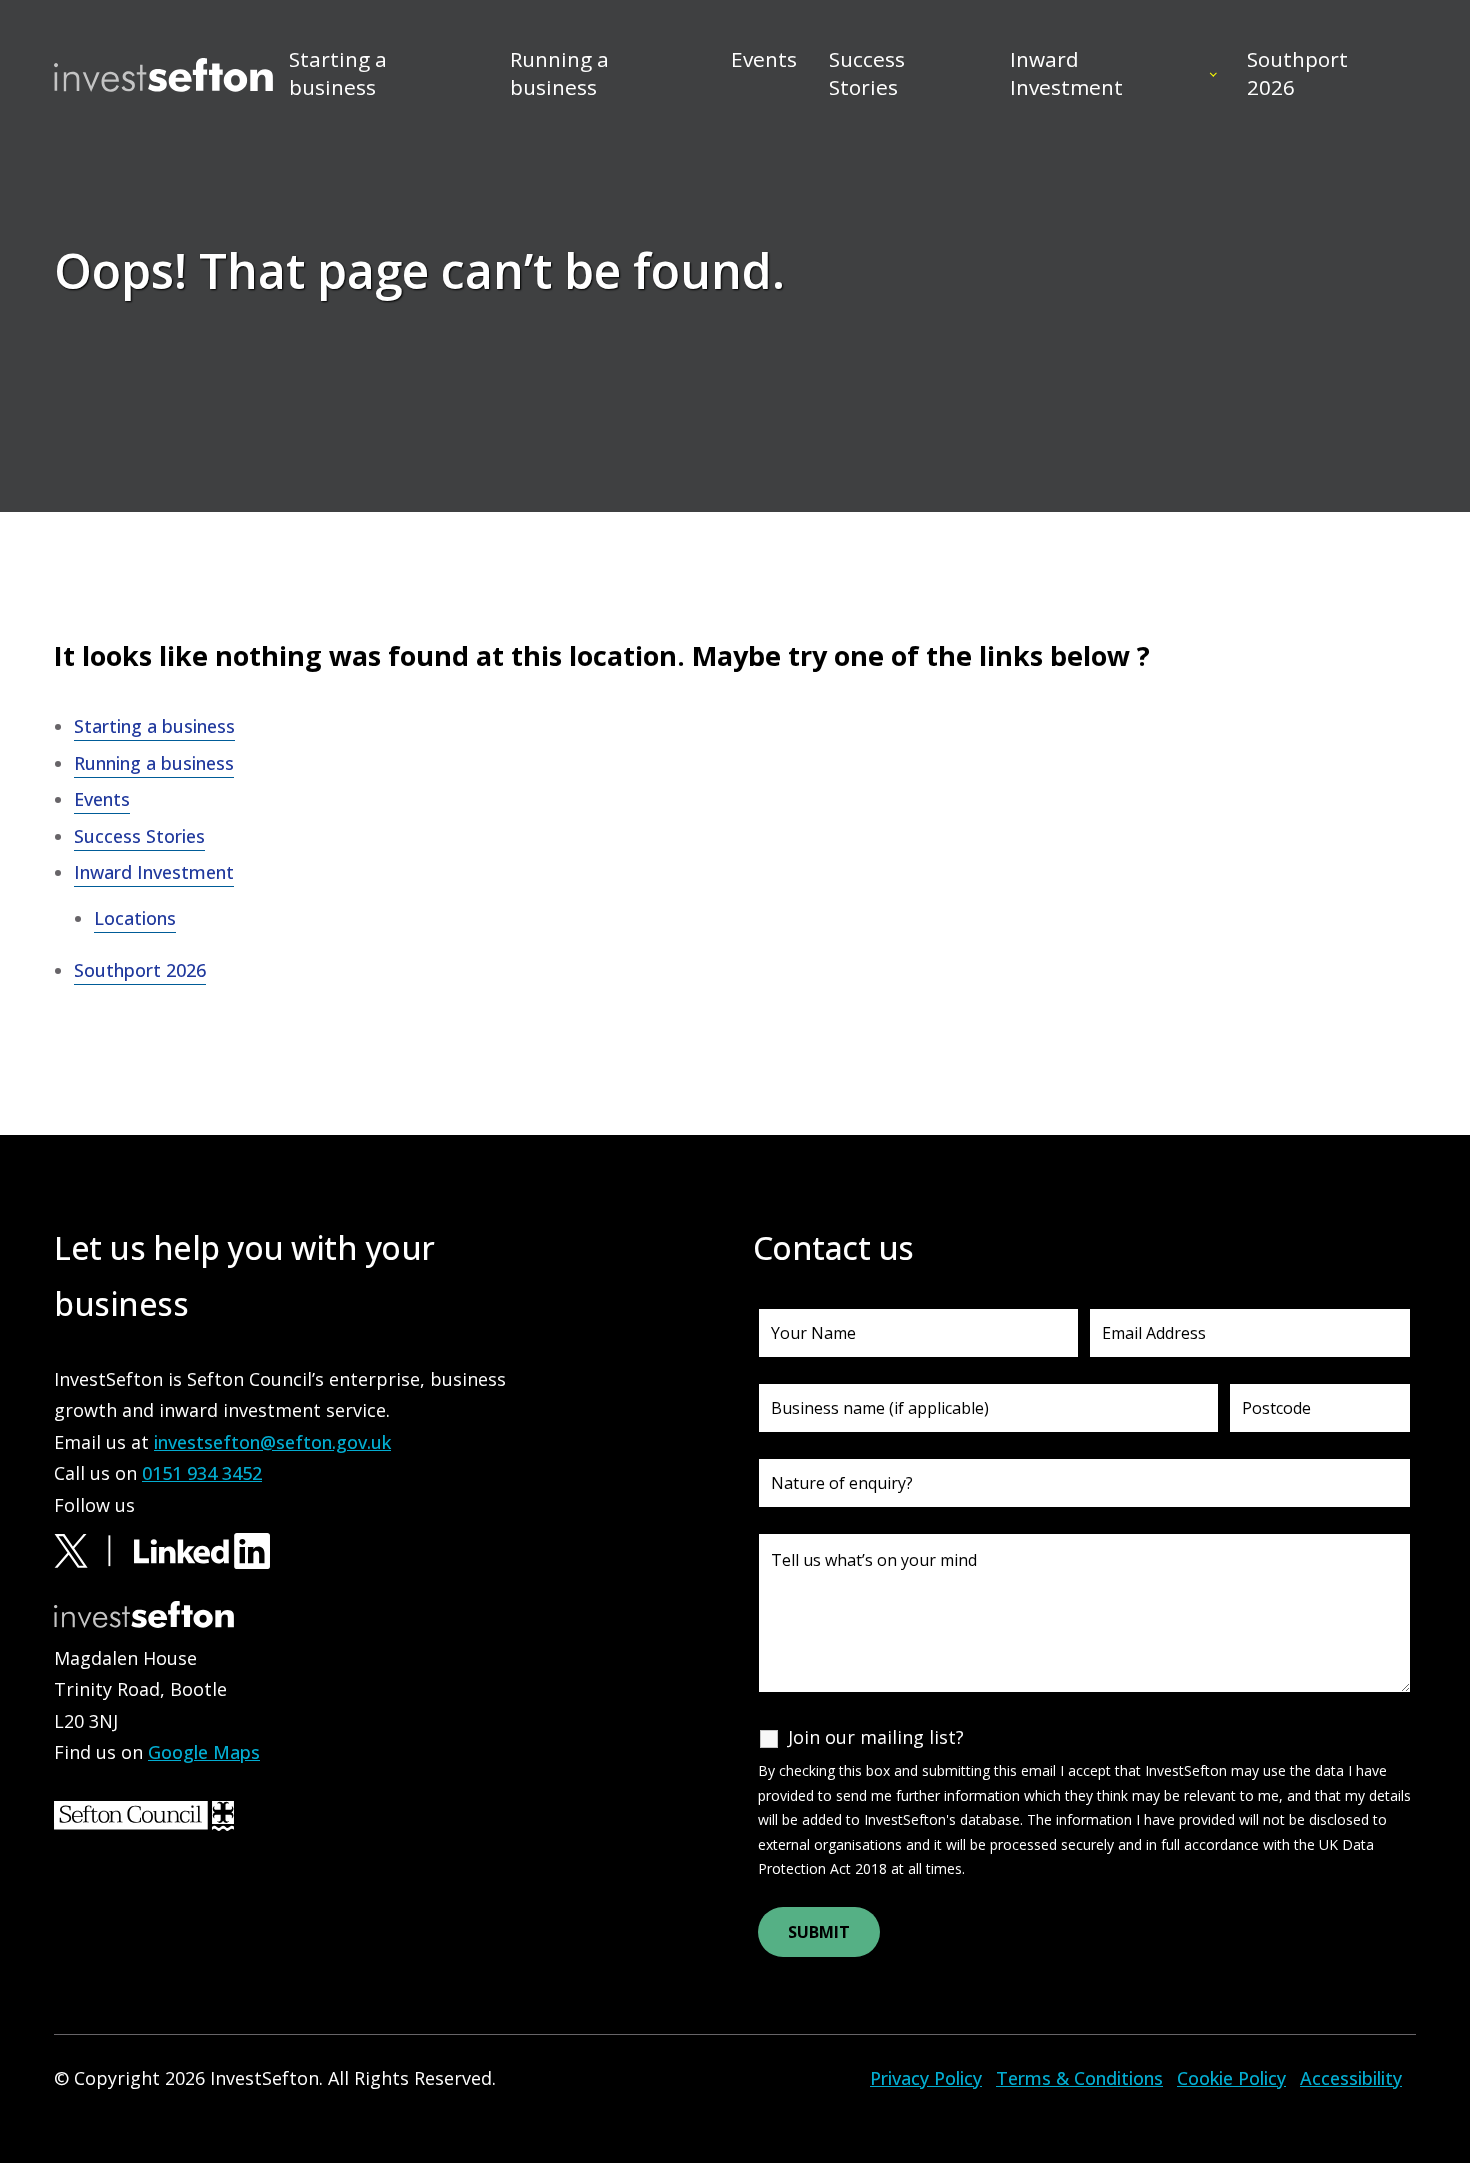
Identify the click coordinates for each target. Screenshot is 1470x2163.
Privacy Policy (926, 2078)
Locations (135, 918)
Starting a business (338, 73)
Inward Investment (1066, 73)
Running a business (559, 73)
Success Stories (867, 73)
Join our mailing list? (876, 1737)
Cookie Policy (1231, 2078)
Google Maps (204, 1752)
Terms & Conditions (1079, 2078)
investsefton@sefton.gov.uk (272, 1442)
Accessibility (1351, 2078)
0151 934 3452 (202, 1473)
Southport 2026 (1297, 73)
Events (764, 59)
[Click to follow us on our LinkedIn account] (202, 1549)
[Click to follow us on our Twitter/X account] (91, 1549)
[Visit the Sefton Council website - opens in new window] (144, 1814)
